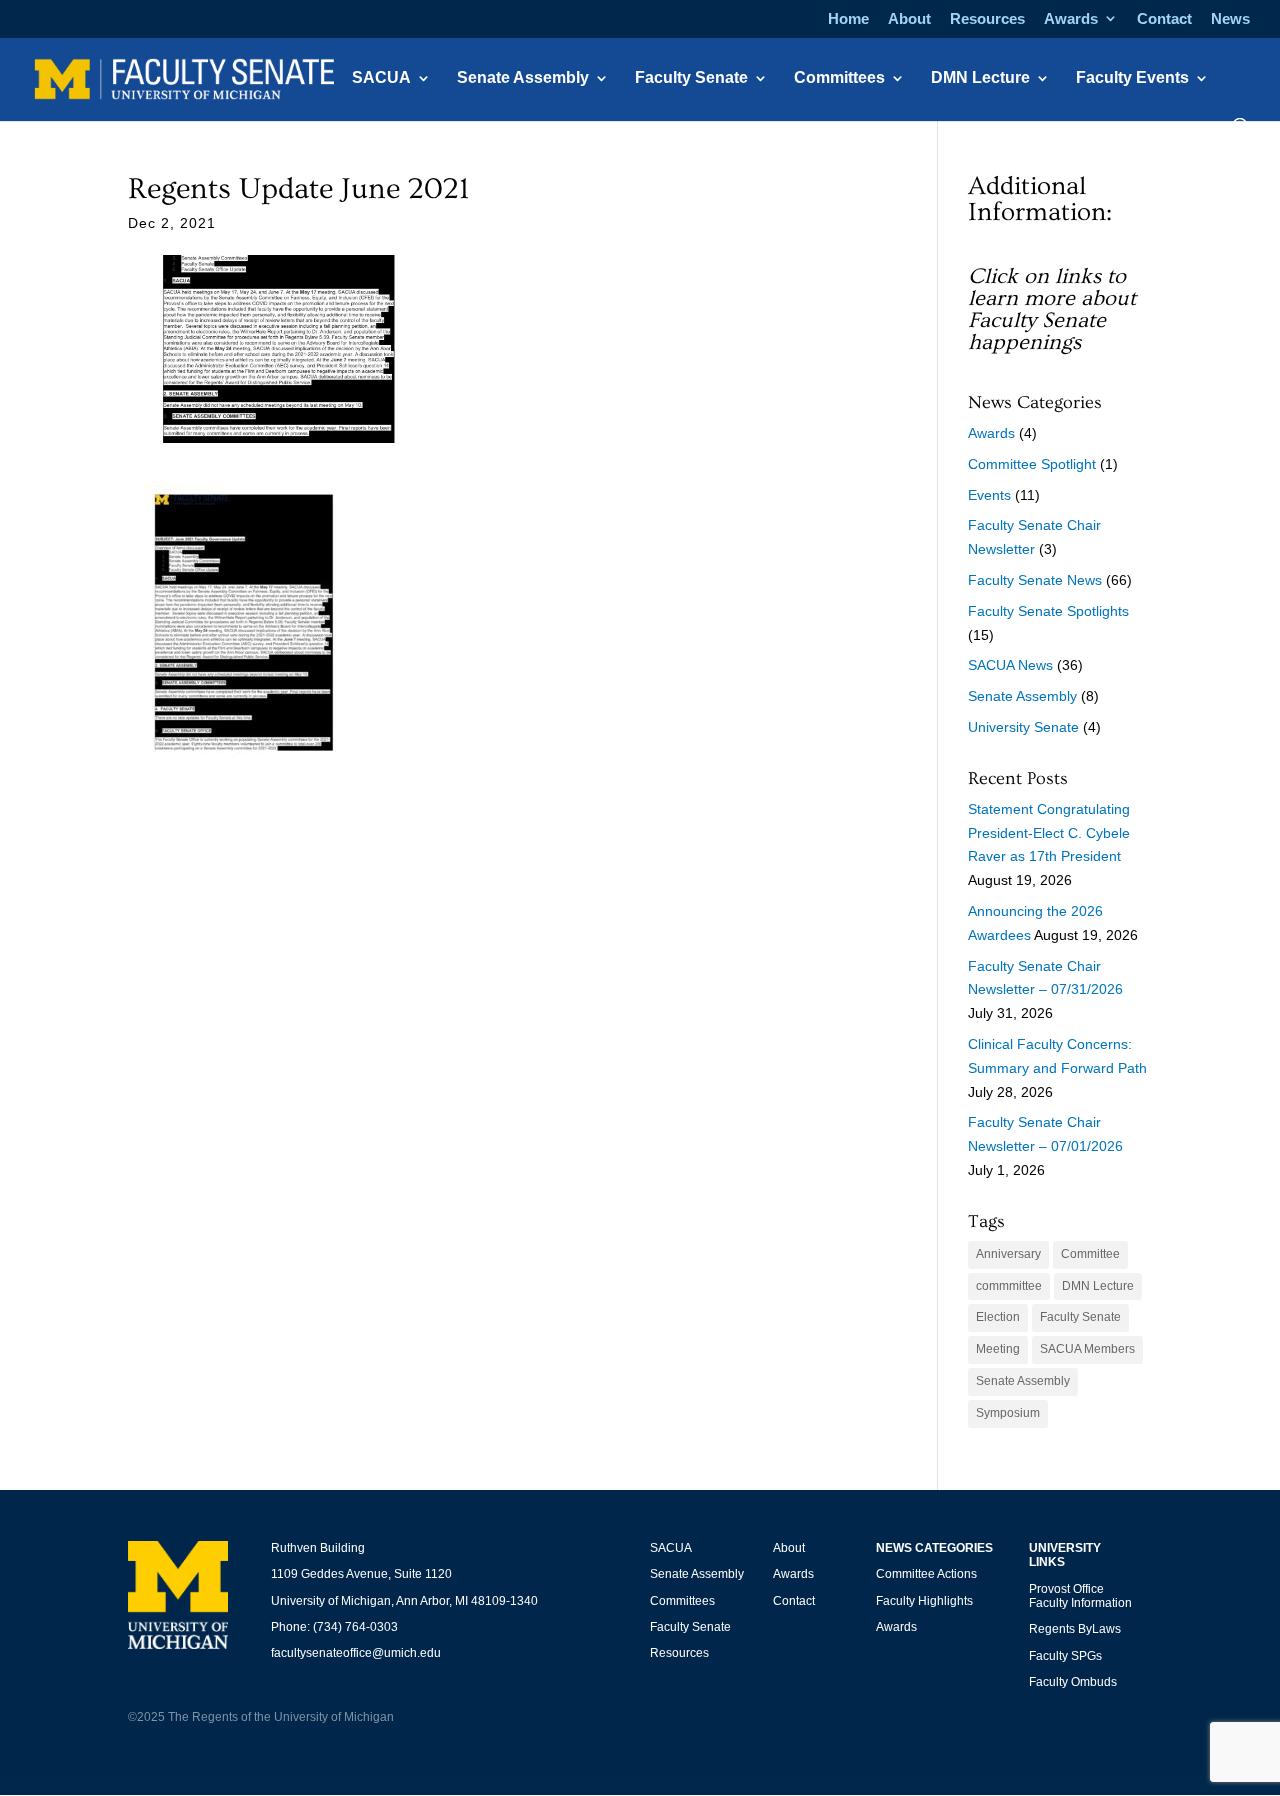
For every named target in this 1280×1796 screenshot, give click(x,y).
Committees (839, 78)
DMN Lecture (980, 78)
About (909, 19)
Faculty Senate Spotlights (1048, 611)
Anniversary (1008, 1254)
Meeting (998, 1349)
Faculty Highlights (924, 1601)
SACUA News (1010, 665)
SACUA (381, 78)
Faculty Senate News (1035, 580)
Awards (1071, 19)
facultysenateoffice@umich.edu (356, 1653)
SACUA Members (1087, 1349)
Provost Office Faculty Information (1080, 1596)
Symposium (1008, 1413)
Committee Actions (926, 1574)
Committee (1090, 1254)
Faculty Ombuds (1073, 1682)
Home (848, 19)
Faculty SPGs (1065, 1656)
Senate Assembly (523, 78)
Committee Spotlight (1032, 464)
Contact (1164, 19)
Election (998, 1317)
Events (989, 495)
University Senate (1023, 727)
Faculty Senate (691, 78)
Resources (987, 19)
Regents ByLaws (1075, 1629)
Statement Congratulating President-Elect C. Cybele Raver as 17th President (1049, 833)
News (1230, 19)
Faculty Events (1132, 78)
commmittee (1009, 1286)
